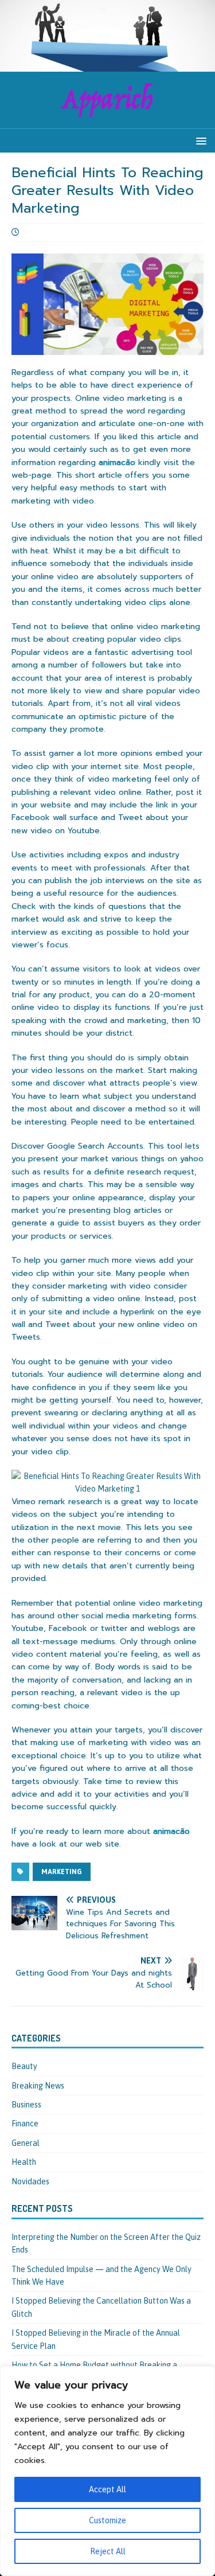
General (26, 2143)
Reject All (108, 2551)
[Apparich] (107, 65)
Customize (107, 2520)
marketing (62, 1872)
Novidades (30, 2181)
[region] (107, 2471)
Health (24, 2162)
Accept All (107, 2489)
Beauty (24, 2066)
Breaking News (38, 2086)
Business (26, 2105)
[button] (199, 140)
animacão (117, 462)
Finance (25, 2124)
